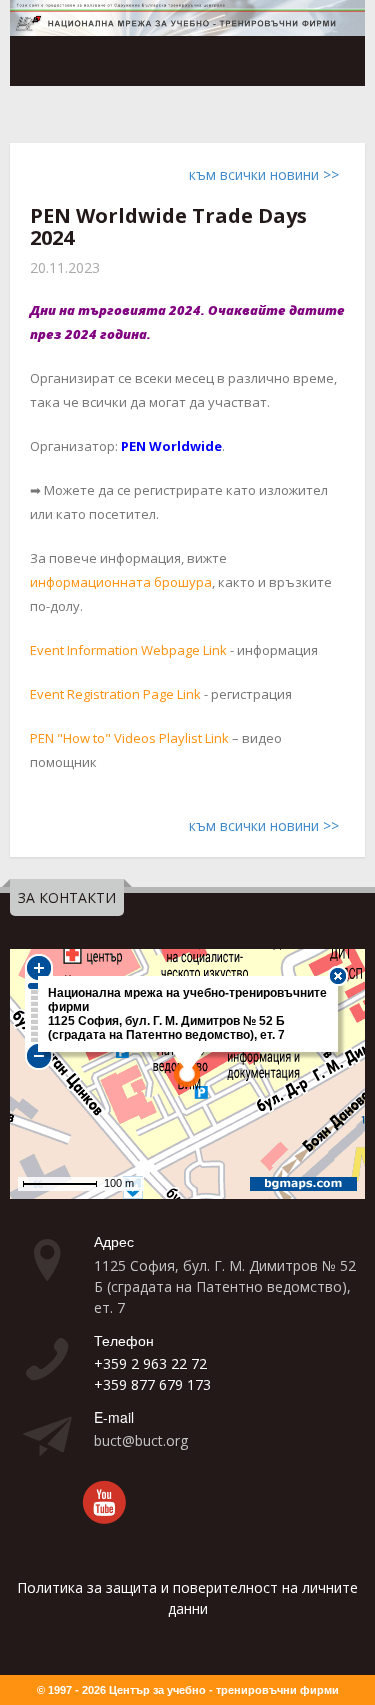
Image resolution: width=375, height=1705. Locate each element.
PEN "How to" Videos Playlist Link (129, 738)
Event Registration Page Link (115, 694)
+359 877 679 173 (152, 1384)
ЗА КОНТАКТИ (67, 897)
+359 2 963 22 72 (150, 1363)
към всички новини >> (264, 174)
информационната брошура (121, 582)
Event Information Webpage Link (128, 650)
